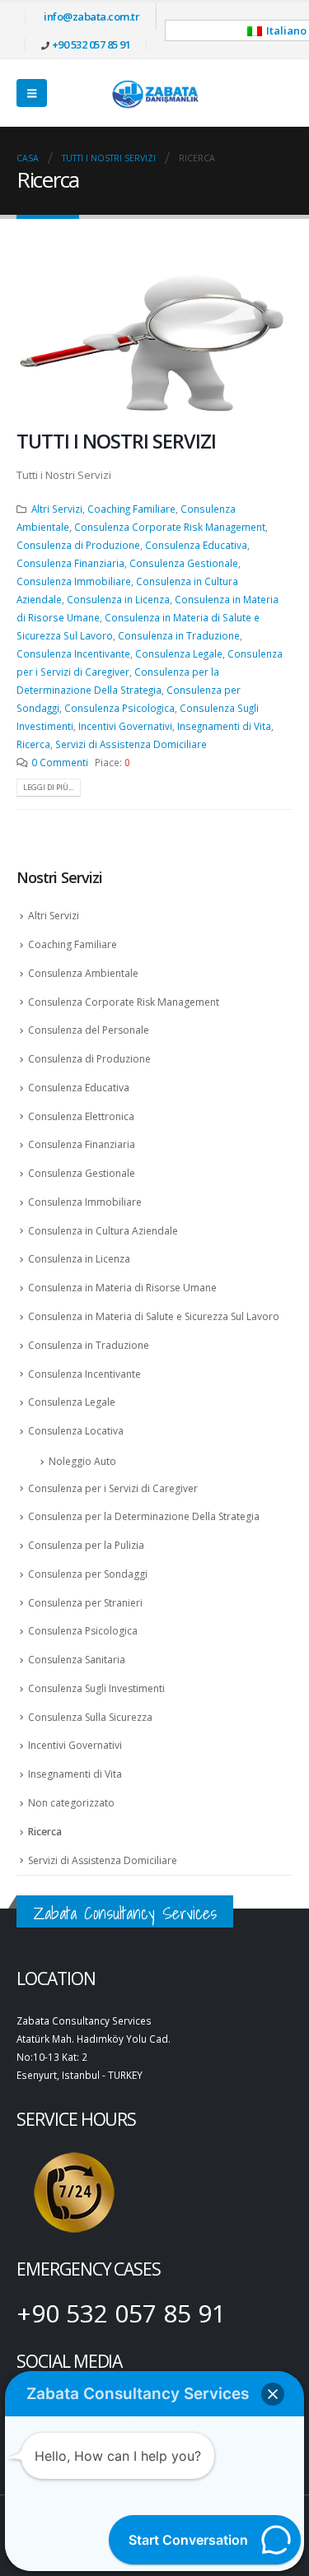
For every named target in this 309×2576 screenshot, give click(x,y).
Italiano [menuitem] (286, 30)
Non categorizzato (71, 1803)
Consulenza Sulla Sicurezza (90, 1717)
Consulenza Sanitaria (77, 1660)
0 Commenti (60, 762)
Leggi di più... (48, 787)
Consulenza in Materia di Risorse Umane (122, 1288)
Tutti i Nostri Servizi (116, 441)
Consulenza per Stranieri (85, 1603)
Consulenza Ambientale (83, 973)
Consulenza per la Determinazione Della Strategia (144, 1516)
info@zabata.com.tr (91, 16)
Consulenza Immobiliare (74, 581)
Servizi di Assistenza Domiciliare (131, 744)
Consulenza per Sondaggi (88, 1574)
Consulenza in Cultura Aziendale (103, 1231)
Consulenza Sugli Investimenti (96, 1688)
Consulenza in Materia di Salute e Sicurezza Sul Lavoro (154, 1316)
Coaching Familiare (131, 509)
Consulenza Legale (179, 653)
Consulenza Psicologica (119, 708)
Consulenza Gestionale (184, 563)
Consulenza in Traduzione (179, 635)
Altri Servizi (57, 509)
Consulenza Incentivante (73, 653)
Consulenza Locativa (76, 1431)
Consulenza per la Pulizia (86, 1545)
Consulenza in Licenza (118, 599)
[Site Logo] (155, 93)
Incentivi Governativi (125, 726)
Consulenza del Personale (89, 1030)
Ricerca (33, 744)
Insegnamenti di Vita (224, 726)
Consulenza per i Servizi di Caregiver (113, 1488)
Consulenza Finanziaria (70, 563)
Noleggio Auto (82, 1461)
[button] (32, 93)
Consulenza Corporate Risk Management (170, 527)
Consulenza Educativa (196, 545)
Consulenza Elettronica (81, 1116)
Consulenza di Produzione (78, 545)
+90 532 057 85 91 (91, 44)
